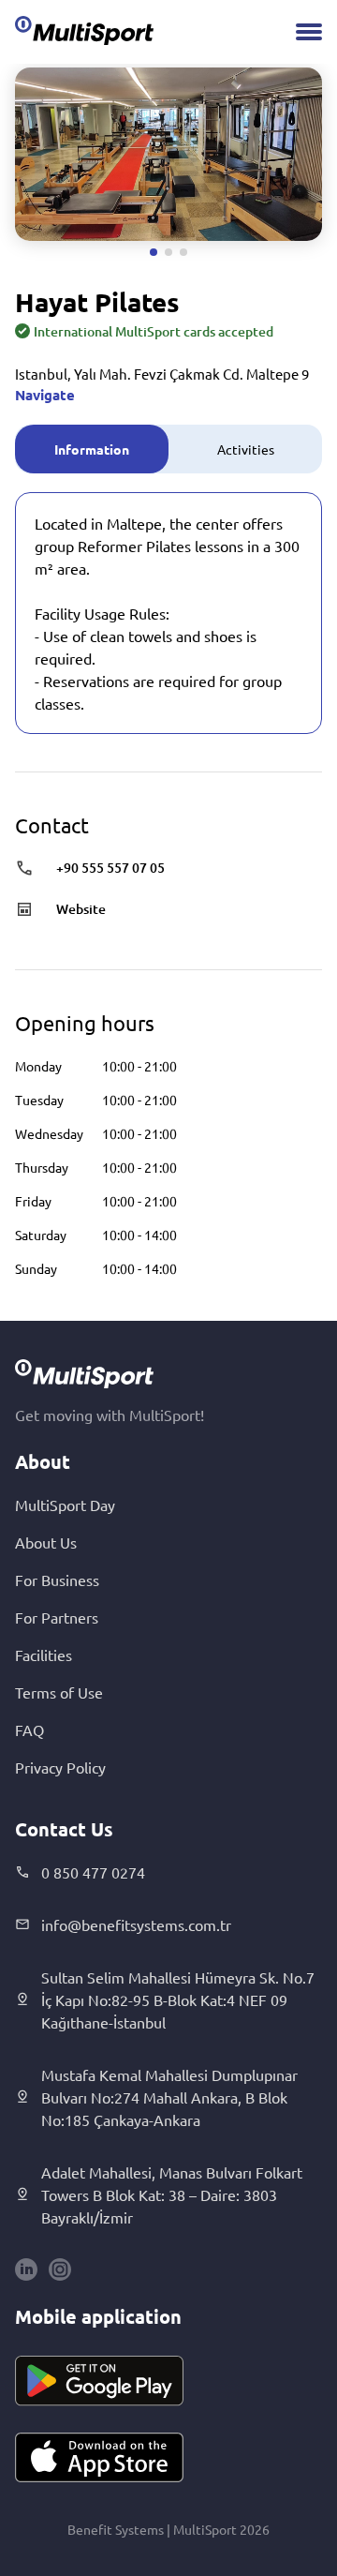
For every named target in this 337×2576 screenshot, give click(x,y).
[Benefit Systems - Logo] (84, 30)
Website (81, 909)
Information (92, 449)
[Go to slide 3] (183, 252)
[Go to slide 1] (154, 252)
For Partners (57, 1617)
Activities (246, 449)
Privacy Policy (60, 1767)
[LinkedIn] (26, 2269)
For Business (57, 1580)
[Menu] (309, 32)
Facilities (44, 1655)
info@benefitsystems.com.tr (136, 1925)
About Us (46, 1542)
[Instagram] (60, 2269)
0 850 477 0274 (93, 1872)
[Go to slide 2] (168, 252)
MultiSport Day (65, 1505)
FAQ (29, 1730)
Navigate (45, 395)
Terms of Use (59, 1692)
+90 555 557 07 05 (110, 868)
